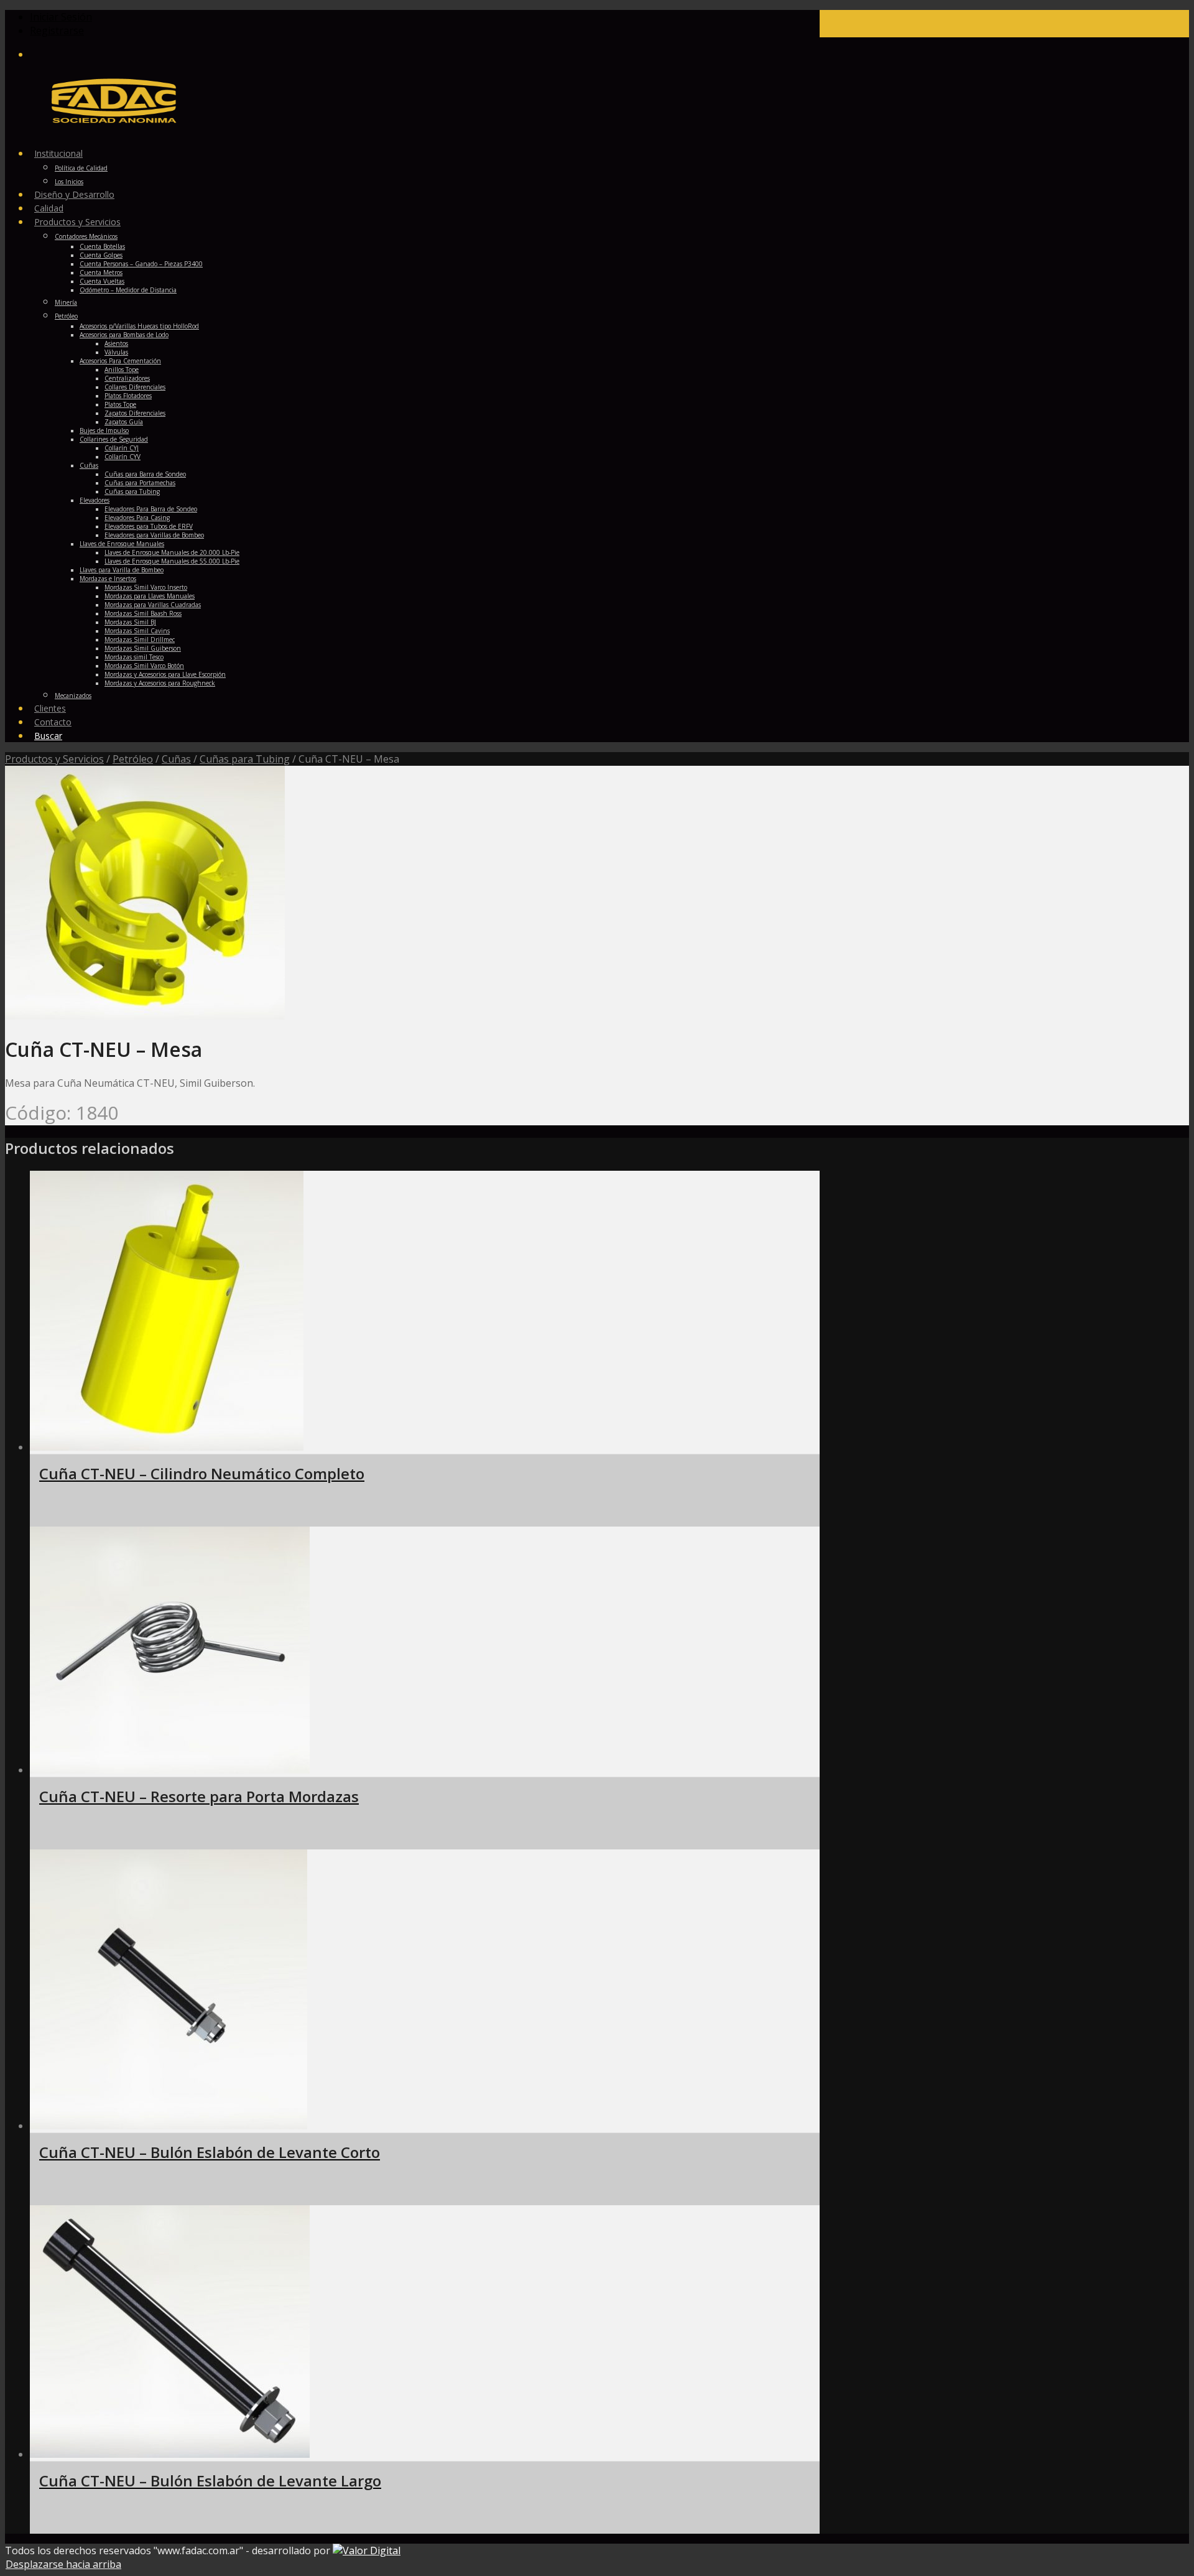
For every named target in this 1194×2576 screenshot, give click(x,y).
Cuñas (176, 759)
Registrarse (57, 30)
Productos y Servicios (54, 759)
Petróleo (133, 759)
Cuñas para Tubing (245, 759)
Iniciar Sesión (61, 17)
